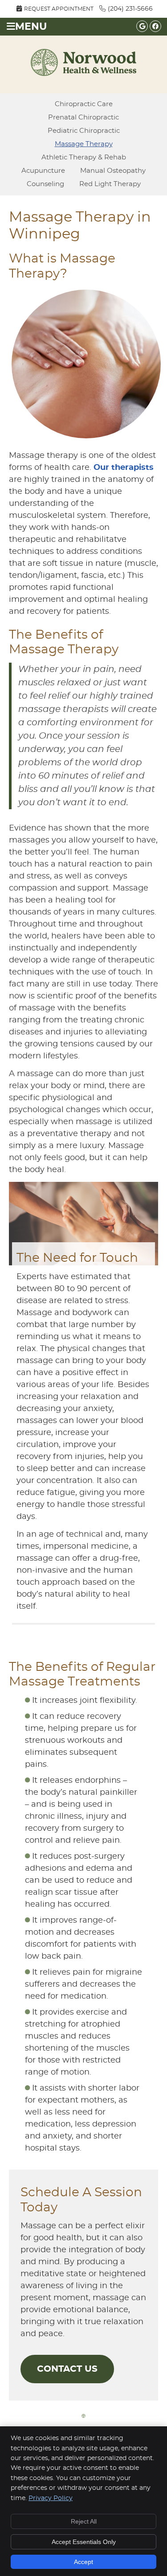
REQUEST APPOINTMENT (59, 9)
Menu (31, 27)
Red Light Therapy (110, 184)
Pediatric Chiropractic (84, 131)
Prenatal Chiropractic (83, 117)
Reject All (84, 2521)
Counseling (45, 184)
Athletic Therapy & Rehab (84, 157)
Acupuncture (43, 171)
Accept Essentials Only (84, 2542)
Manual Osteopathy (113, 171)
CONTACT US (67, 2369)
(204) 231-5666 (130, 9)
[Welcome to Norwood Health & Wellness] (83, 74)
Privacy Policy (51, 2498)
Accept (83, 2562)
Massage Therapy (84, 144)
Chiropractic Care (84, 104)
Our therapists (124, 468)
